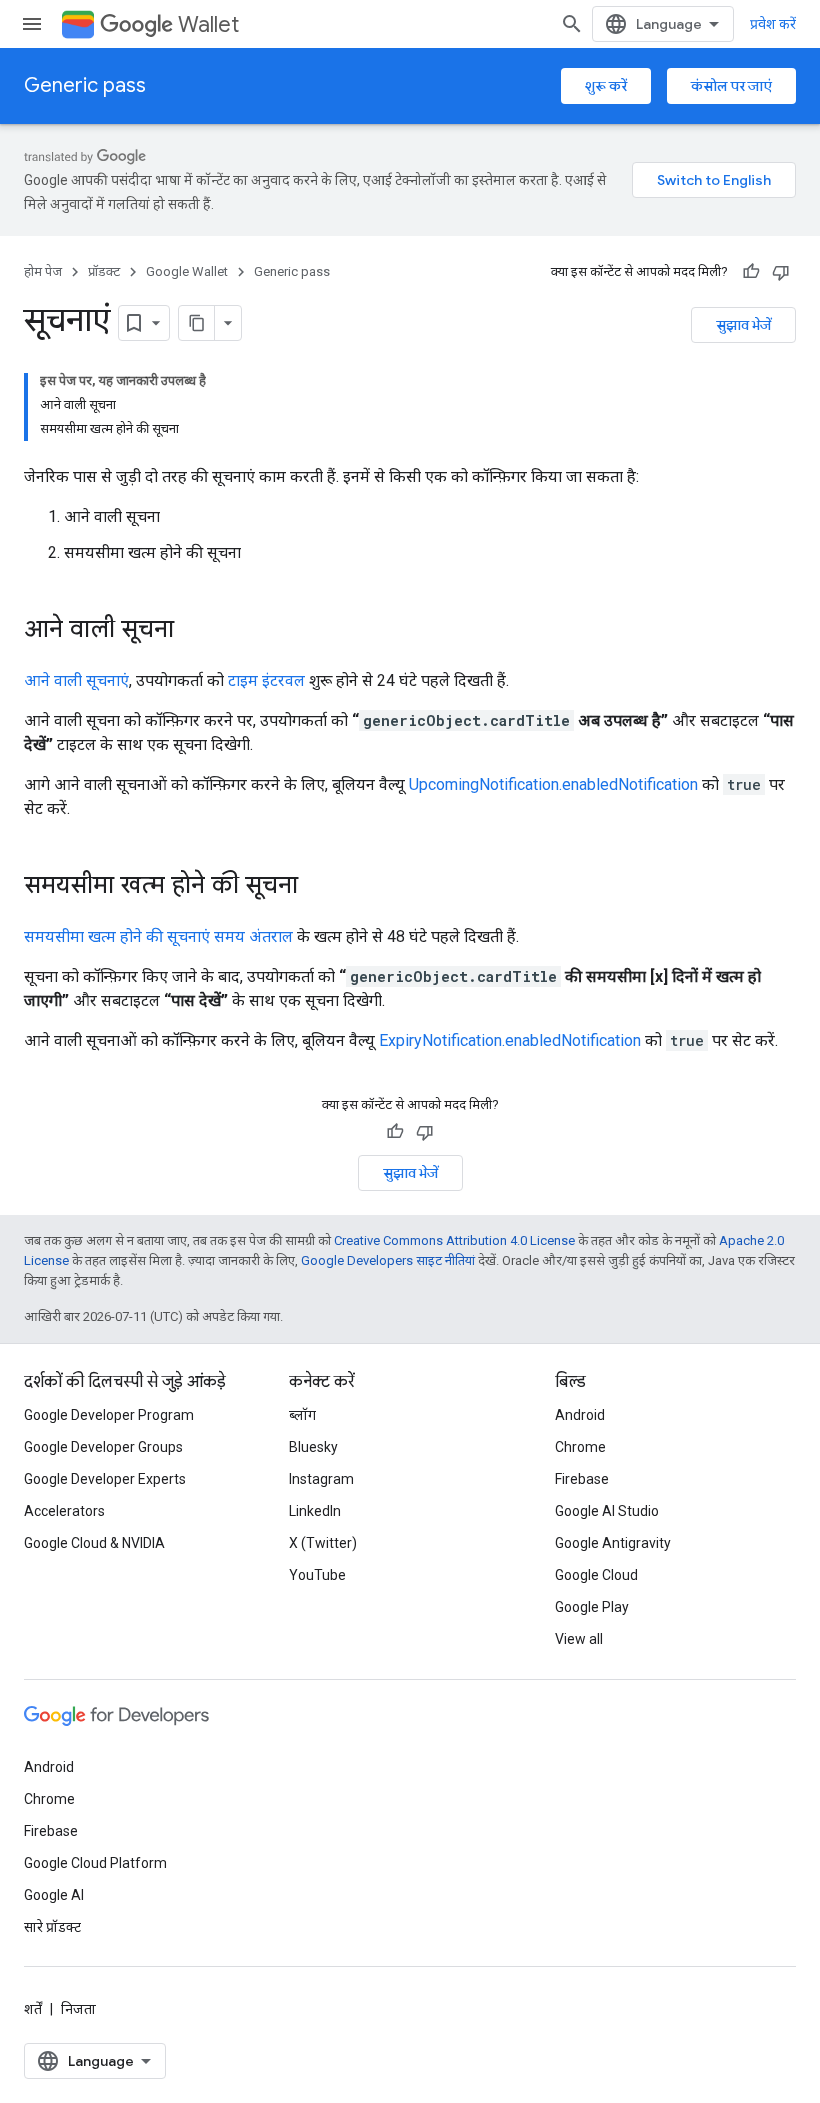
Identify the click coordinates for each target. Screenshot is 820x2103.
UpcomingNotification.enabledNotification (553, 784)
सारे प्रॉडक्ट (52, 1927)
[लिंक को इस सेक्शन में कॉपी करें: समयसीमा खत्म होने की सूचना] (318, 887)
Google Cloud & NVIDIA (94, 1543)
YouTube (317, 1575)
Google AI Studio (607, 1511)
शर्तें (33, 2009)
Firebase (582, 1479)
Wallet (208, 24)
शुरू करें (606, 86)
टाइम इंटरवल (266, 680)
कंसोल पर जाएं (731, 86)
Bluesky (313, 1447)
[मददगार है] (751, 272)
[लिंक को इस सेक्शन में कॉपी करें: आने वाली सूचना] (194, 631)
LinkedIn (315, 1511)
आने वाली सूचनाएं (76, 680)
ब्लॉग (302, 1415)
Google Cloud (596, 1575)
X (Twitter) (323, 1543)
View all (579, 1639)
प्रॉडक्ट (104, 271)
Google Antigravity (613, 1543)
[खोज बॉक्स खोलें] (572, 24)
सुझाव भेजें (743, 325)
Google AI (54, 1895)
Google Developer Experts (105, 1479)
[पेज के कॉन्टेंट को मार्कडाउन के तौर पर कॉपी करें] (197, 323)
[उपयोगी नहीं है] (781, 272)
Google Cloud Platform (95, 1863)
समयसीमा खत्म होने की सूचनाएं (117, 936)
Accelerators (64, 1511)
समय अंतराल (253, 936)
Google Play (592, 1607)
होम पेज (43, 271)
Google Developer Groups (103, 1447)
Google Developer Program (109, 1415)
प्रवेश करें (773, 24)
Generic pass (85, 85)
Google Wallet (187, 271)
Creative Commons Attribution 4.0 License (454, 1240)
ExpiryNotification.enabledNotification (510, 1040)
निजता (78, 2009)
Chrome (580, 1447)
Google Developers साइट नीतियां (388, 1260)
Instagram (321, 1479)
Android (580, 1415)
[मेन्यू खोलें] (32, 24)
